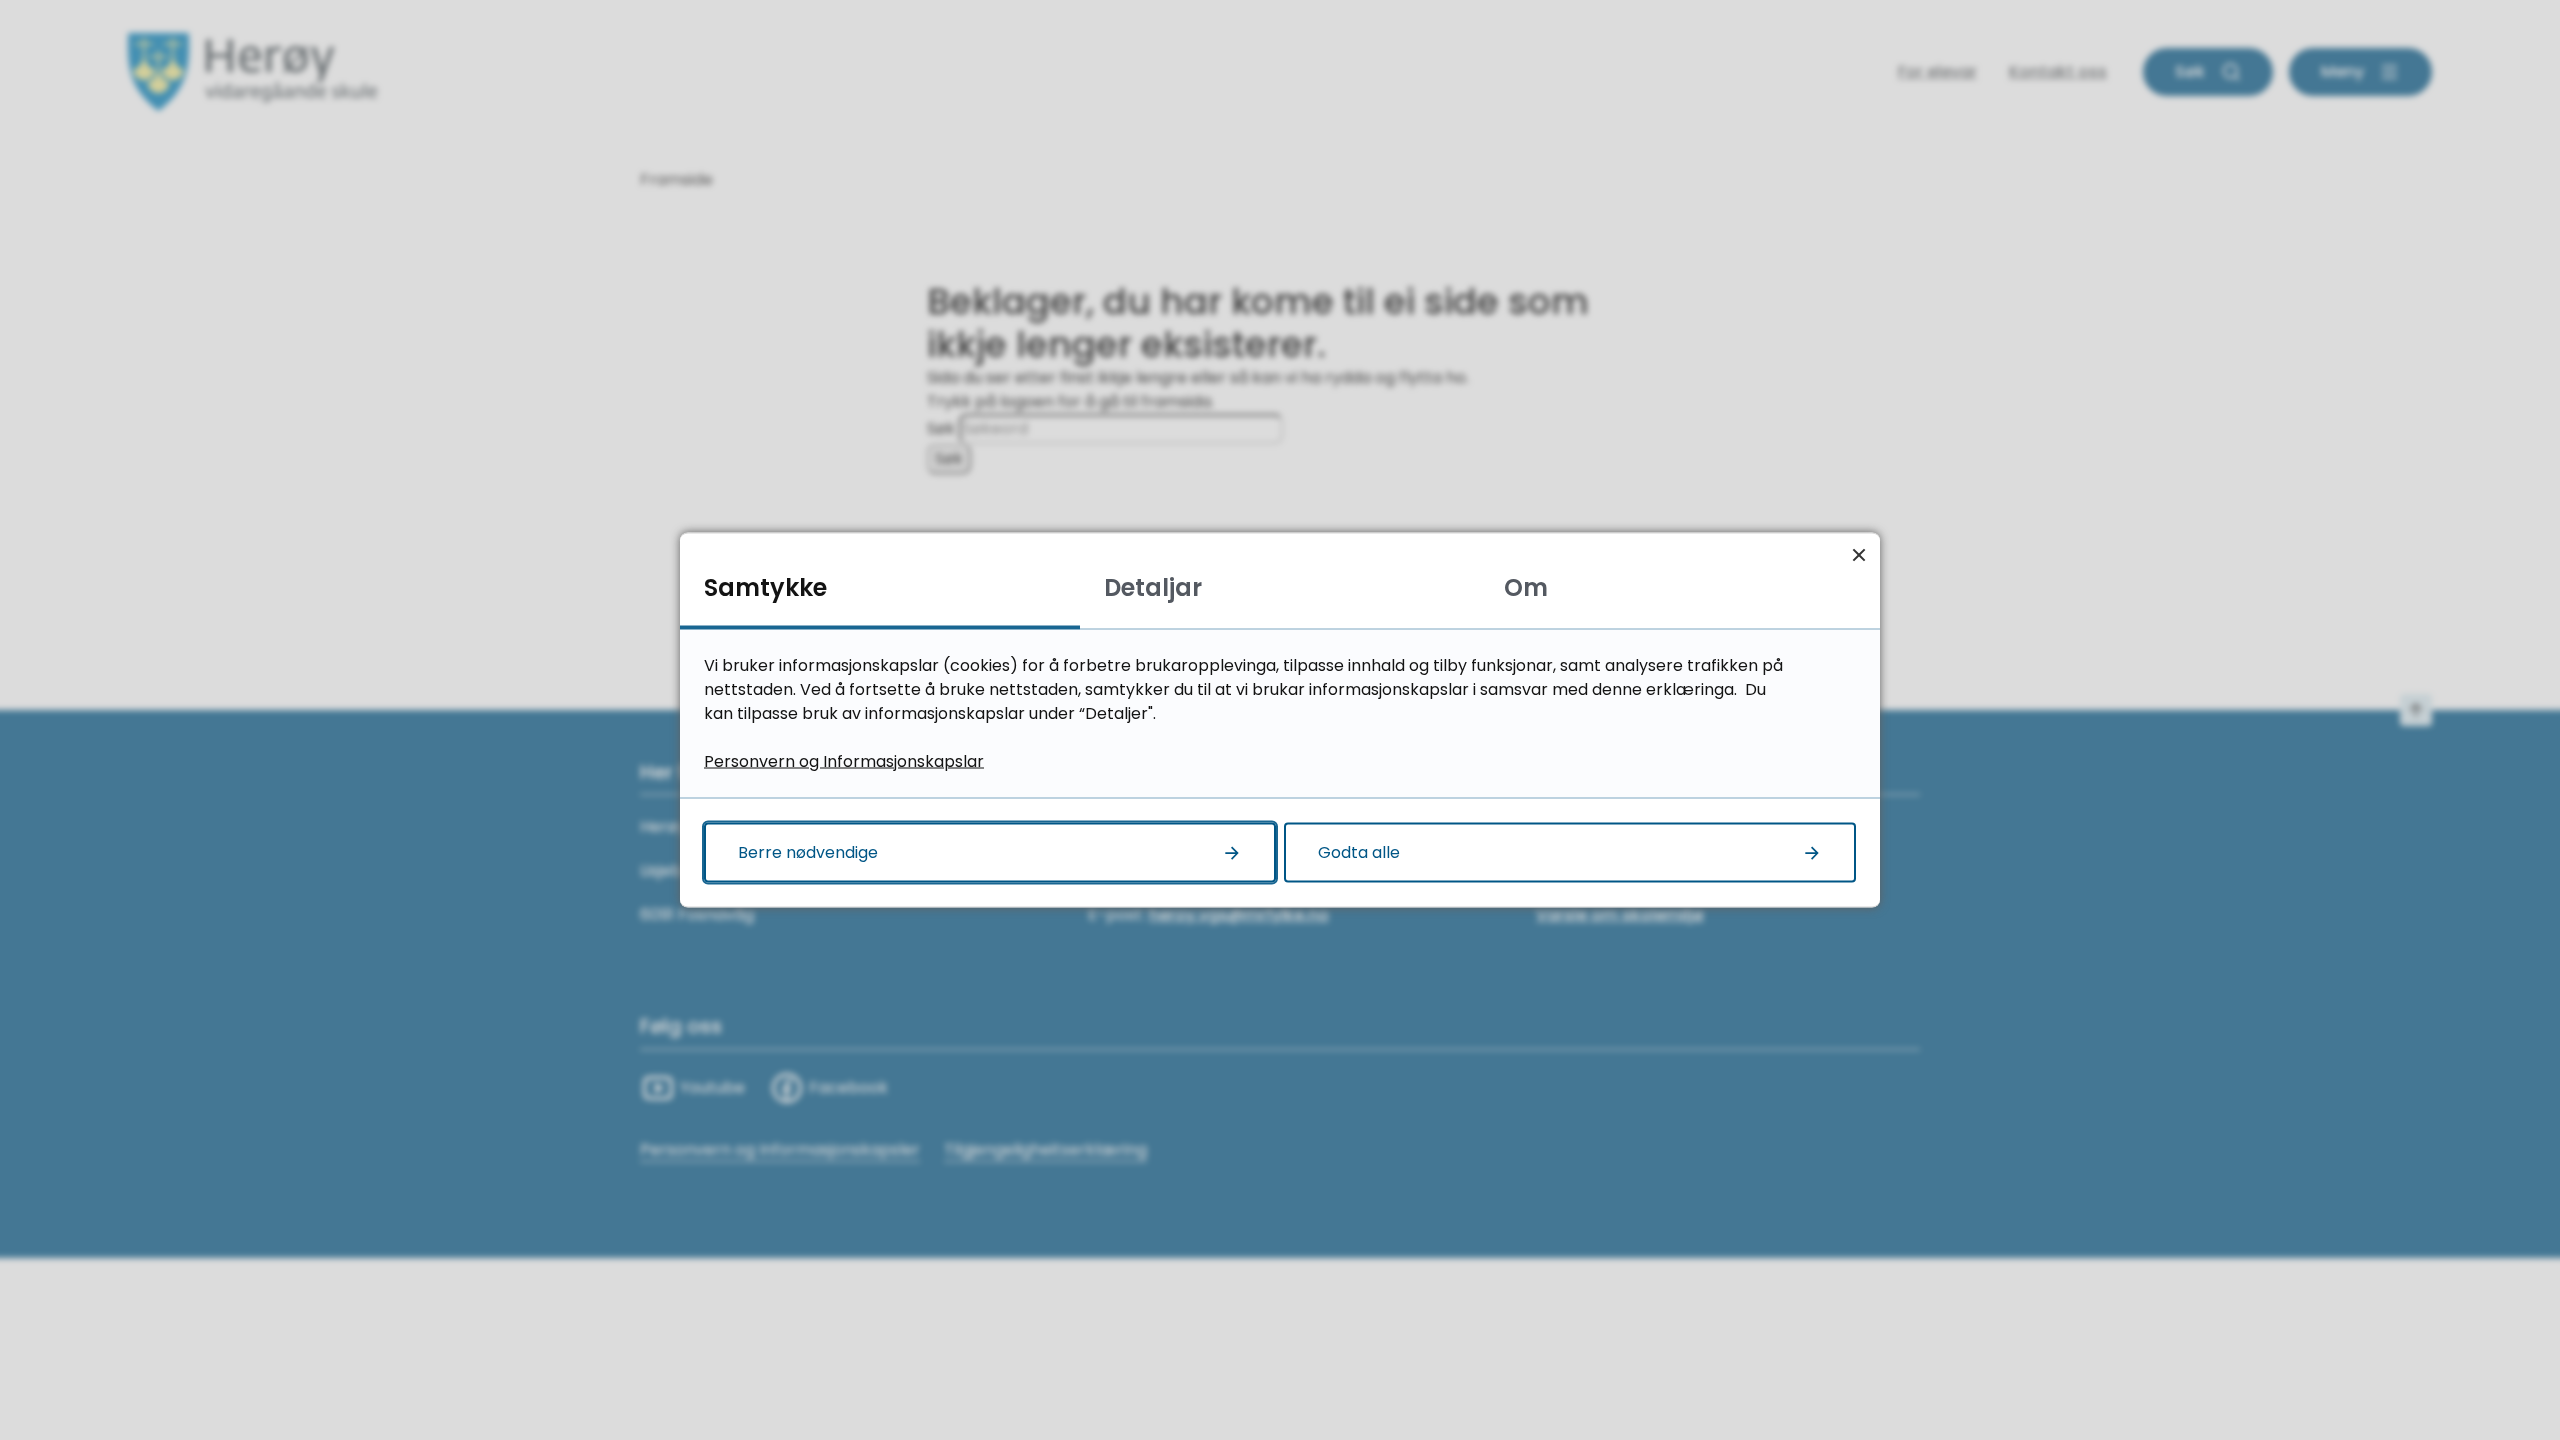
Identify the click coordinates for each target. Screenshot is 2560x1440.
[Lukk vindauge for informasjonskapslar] (1858, 554)
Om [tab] (1526, 587)
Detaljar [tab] (1153, 587)
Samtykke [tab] (765, 587)
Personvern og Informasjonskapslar (844, 761)
